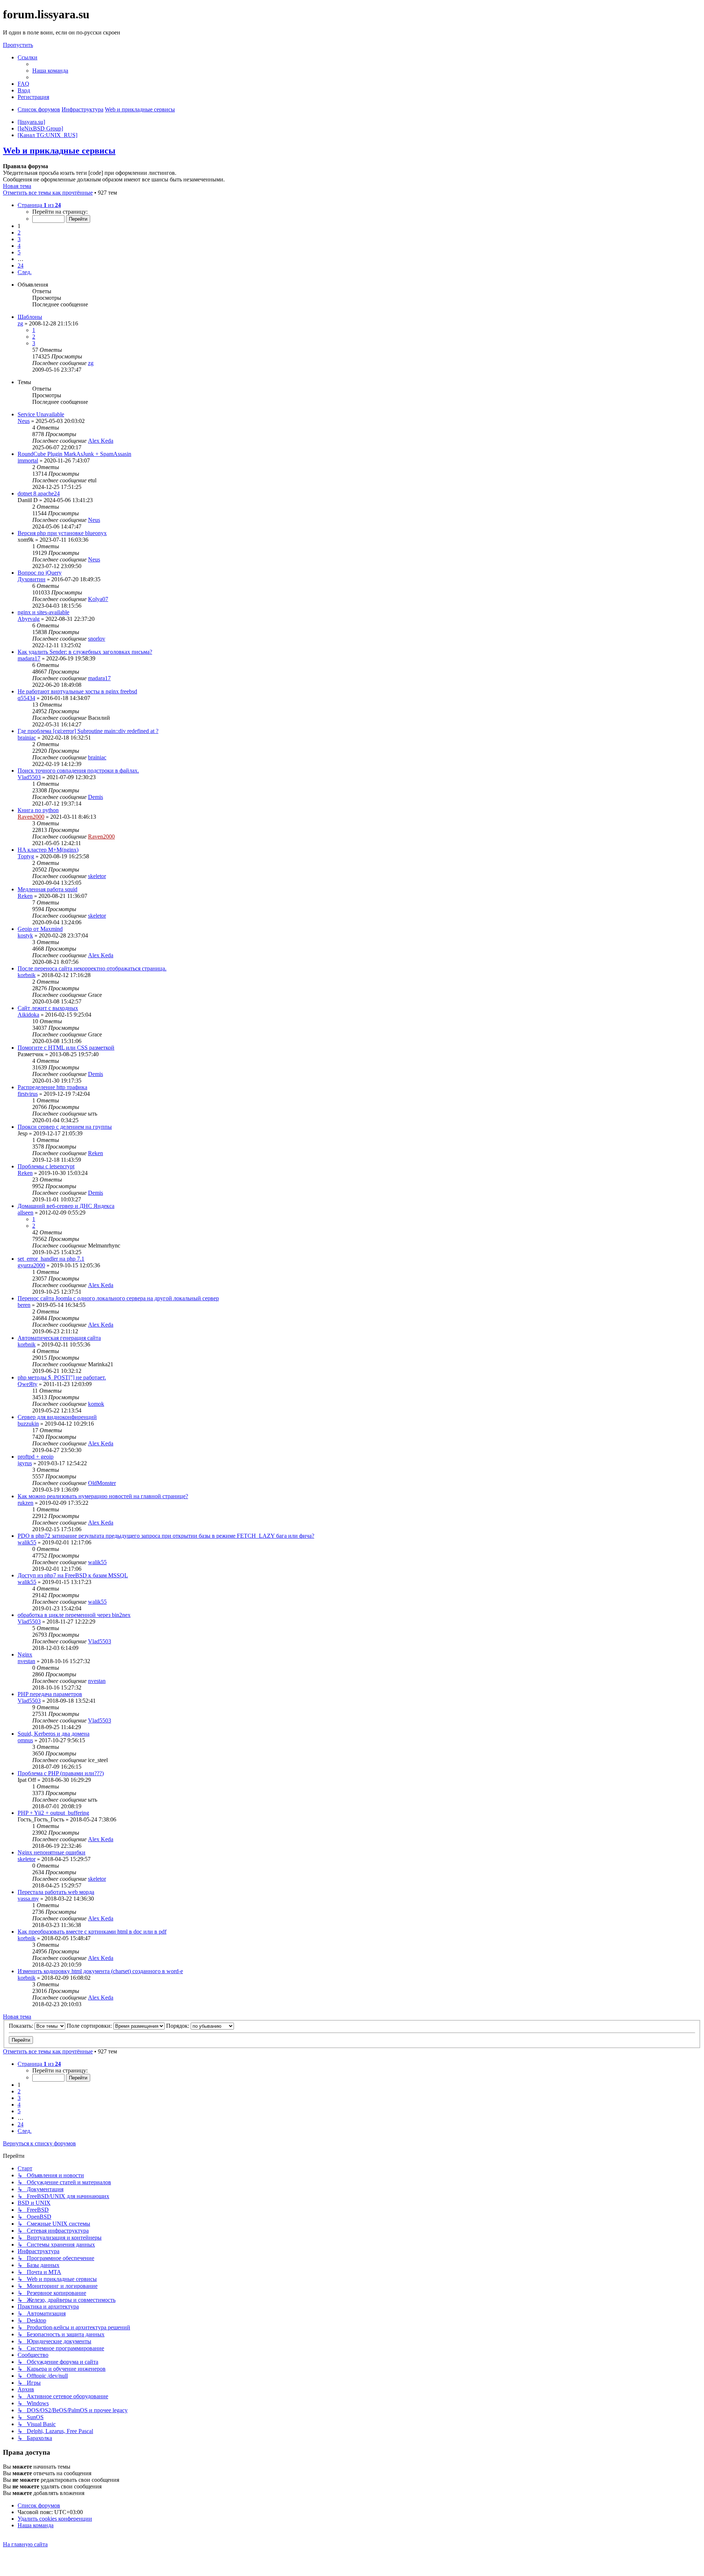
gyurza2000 (31, 1265)
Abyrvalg (29, 619)
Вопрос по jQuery (40, 573)
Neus (24, 421)
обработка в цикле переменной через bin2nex (74, 1615)
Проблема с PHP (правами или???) (61, 1773)
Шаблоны (30, 317)
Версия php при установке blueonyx (62, 533)
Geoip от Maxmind (40, 929)
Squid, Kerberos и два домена (54, 1734)
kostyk (25, 935)
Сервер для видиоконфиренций (57, 1417)
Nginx (25, 1654)
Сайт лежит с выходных (48, 1008)
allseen (25, 1213)
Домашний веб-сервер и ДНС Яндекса (66, 1206)
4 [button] (19, 246)
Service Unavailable (41, 414)
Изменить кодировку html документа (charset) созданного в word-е (100, 1971)
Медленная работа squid (47, 889)
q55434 (26, 698)
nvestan (26, 1661)
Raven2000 (31, 817)
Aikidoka (28, 1015)
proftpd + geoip (36, 1457)
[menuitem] (50, 71)
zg (20, 323)
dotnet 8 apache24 (39, 493)
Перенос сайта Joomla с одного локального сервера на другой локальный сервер (118, 1298)
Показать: (22, 2026)
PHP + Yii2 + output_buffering (53, 1813)
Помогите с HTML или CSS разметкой (66, 1048)
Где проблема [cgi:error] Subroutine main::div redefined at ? (88, 731)
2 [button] (19, 233)
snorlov (97, 639)
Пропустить (18, 45)
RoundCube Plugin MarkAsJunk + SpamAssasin (74, 454)
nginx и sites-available (43, 612)
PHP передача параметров (50, 1694)
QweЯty (27, 1384)
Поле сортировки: (90, 2026)
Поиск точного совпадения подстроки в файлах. (78, 771)
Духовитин (32, 579)
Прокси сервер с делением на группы (65, 1127)
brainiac (27, 738)
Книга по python (38, 810)
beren (24, 1305)
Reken (25, 896)
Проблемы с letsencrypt (46, 1166)
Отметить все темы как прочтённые (48, 193)
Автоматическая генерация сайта (59, 1338)
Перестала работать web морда (56, 1892)
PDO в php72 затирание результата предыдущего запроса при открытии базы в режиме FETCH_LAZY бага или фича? (166, 1536)
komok (96, 1404)
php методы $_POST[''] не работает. (62, 1377)
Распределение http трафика (52, 1087)
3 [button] (19, 239)
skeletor (97, 876)
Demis (96, 797)
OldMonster (102, 1483)
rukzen (25, 1503)
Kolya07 (98, 599)
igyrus (25, 1463)
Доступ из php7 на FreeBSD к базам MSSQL (73, 1575)
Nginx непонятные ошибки (52, 1852)
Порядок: (178, 2026)
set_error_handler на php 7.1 (51, 1259)
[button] (39, 205)
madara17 (29, 658)
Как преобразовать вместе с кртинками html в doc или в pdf (92, 1932)
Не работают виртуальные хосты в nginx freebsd (77, 691)
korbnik (27, 975)
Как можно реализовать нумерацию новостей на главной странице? (103, 1496)
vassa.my (28, 1899)
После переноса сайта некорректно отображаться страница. (92, 968)
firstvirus (28, 1094)
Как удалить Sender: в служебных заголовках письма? (85, 652)
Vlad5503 (29, 777)
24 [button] (21, 266)
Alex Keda (101, 441)
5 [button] (19, 252)
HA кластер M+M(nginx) (48, 850)
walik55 (27, 1542)
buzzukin (28, 1424)
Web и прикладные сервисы (59, 151)
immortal (28, 460)
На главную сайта (25, 2544)
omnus (25, 1740)
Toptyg (26, 856)
